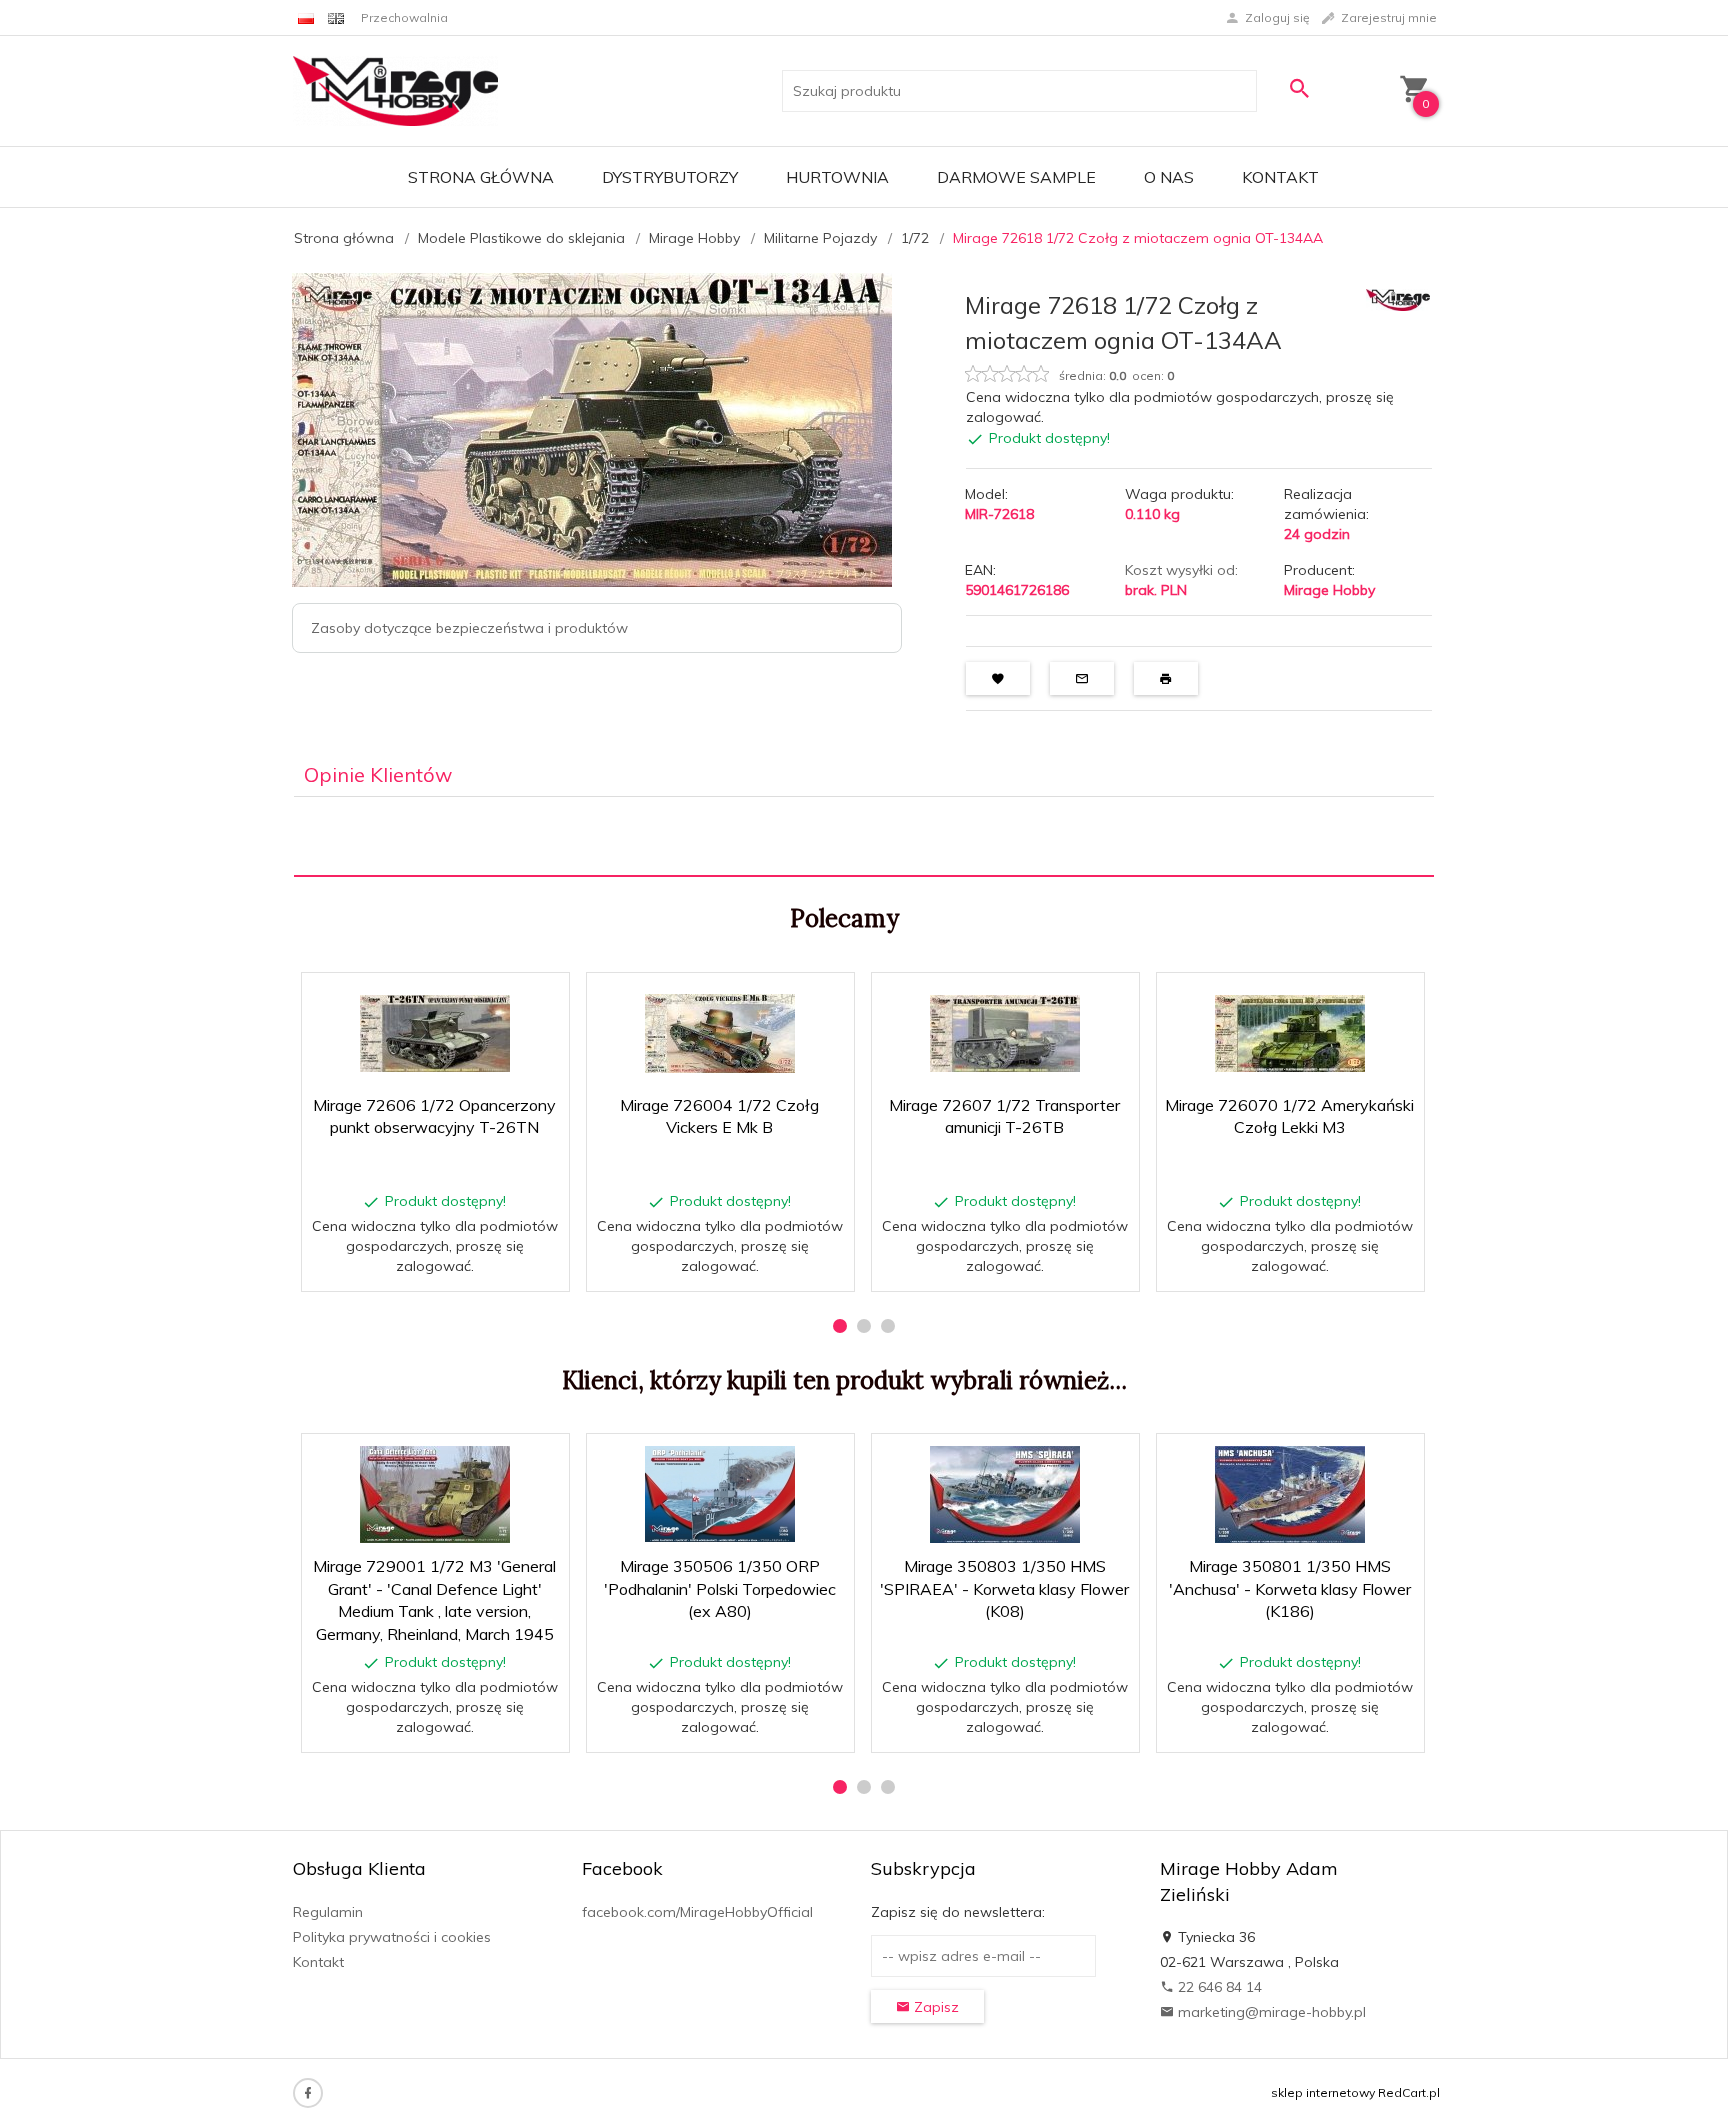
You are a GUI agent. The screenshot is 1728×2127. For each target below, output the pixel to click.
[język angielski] (336, 17)
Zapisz (934, 2007)
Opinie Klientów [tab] (378, 774)
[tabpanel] (864, 837)
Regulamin (328, 1912)
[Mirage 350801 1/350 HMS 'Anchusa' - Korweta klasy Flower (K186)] (1289, 1494)
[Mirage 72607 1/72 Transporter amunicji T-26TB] (1004, 1033)
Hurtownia (837, 177)
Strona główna (481, 177)
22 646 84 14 (1218, 1987)
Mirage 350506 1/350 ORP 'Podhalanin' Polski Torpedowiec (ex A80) (720, 1589)
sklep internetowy (1323, 2092)
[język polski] (306, 17)
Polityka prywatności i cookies (392, 1937)
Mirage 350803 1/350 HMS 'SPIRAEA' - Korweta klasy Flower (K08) (1004, 1589)
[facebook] (308, 2093)
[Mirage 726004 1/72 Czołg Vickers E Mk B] (719, 1033)
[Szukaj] (1299, 88)
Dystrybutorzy (670, 177)
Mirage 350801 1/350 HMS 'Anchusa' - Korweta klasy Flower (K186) (1290, 1589)
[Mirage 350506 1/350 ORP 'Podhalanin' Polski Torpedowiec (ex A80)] (719, 1494)
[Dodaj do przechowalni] (539, 997)
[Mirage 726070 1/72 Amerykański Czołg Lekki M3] (1289, 1033)
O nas (1169, 177)
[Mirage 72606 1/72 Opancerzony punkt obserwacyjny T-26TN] (434, 1033)
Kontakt (1280, 177)
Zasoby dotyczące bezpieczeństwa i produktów (469, 628)
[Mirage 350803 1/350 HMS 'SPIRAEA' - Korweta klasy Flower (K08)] (1004, 1494)
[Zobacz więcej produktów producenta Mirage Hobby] (1398, 298)
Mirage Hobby (1329, 590)
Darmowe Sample (1016, 177)
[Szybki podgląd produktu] (491, 997)
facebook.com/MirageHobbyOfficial (697, 1912)
